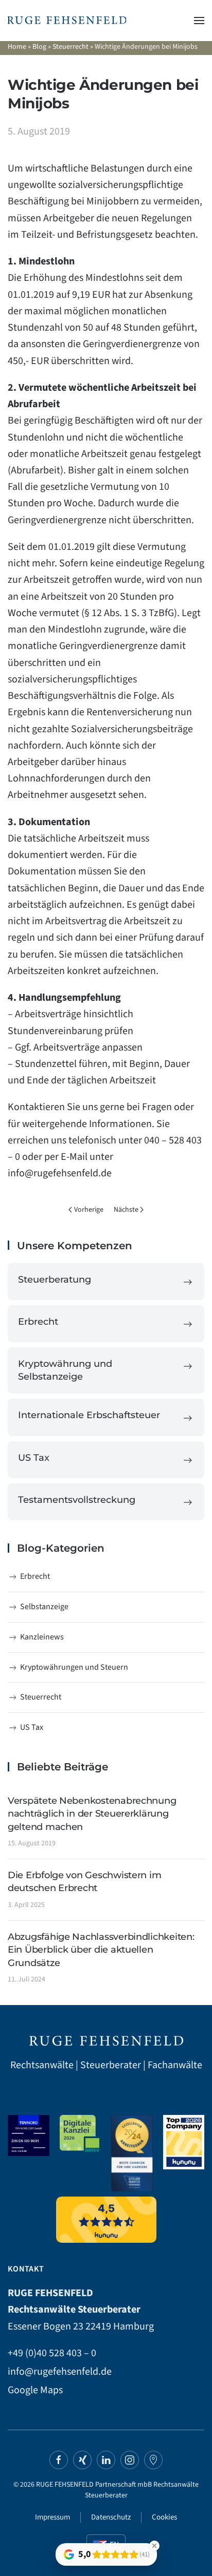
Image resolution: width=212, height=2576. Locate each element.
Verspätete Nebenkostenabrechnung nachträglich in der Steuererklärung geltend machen (92, 1814)
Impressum (52, 2517)
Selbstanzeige (44, 1607)
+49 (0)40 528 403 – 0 (52, 2353)
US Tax (32, 1727)
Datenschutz (111, 2517)
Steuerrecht (70, 47)
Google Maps (35, 2390)
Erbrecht (35, 1576)
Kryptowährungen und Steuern (74, 1667)
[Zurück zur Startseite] (67, 21)
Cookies (164, 2517)
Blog (39, 47)
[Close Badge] (154, 2546)
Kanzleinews (42, 1637)
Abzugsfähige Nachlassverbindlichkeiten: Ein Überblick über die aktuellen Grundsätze (101, 1950)
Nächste (126, 1210)
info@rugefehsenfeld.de (60, 1173)
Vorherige (89, 1210)
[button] (199, 21)
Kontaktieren (36, 1107)
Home (17, 47)
